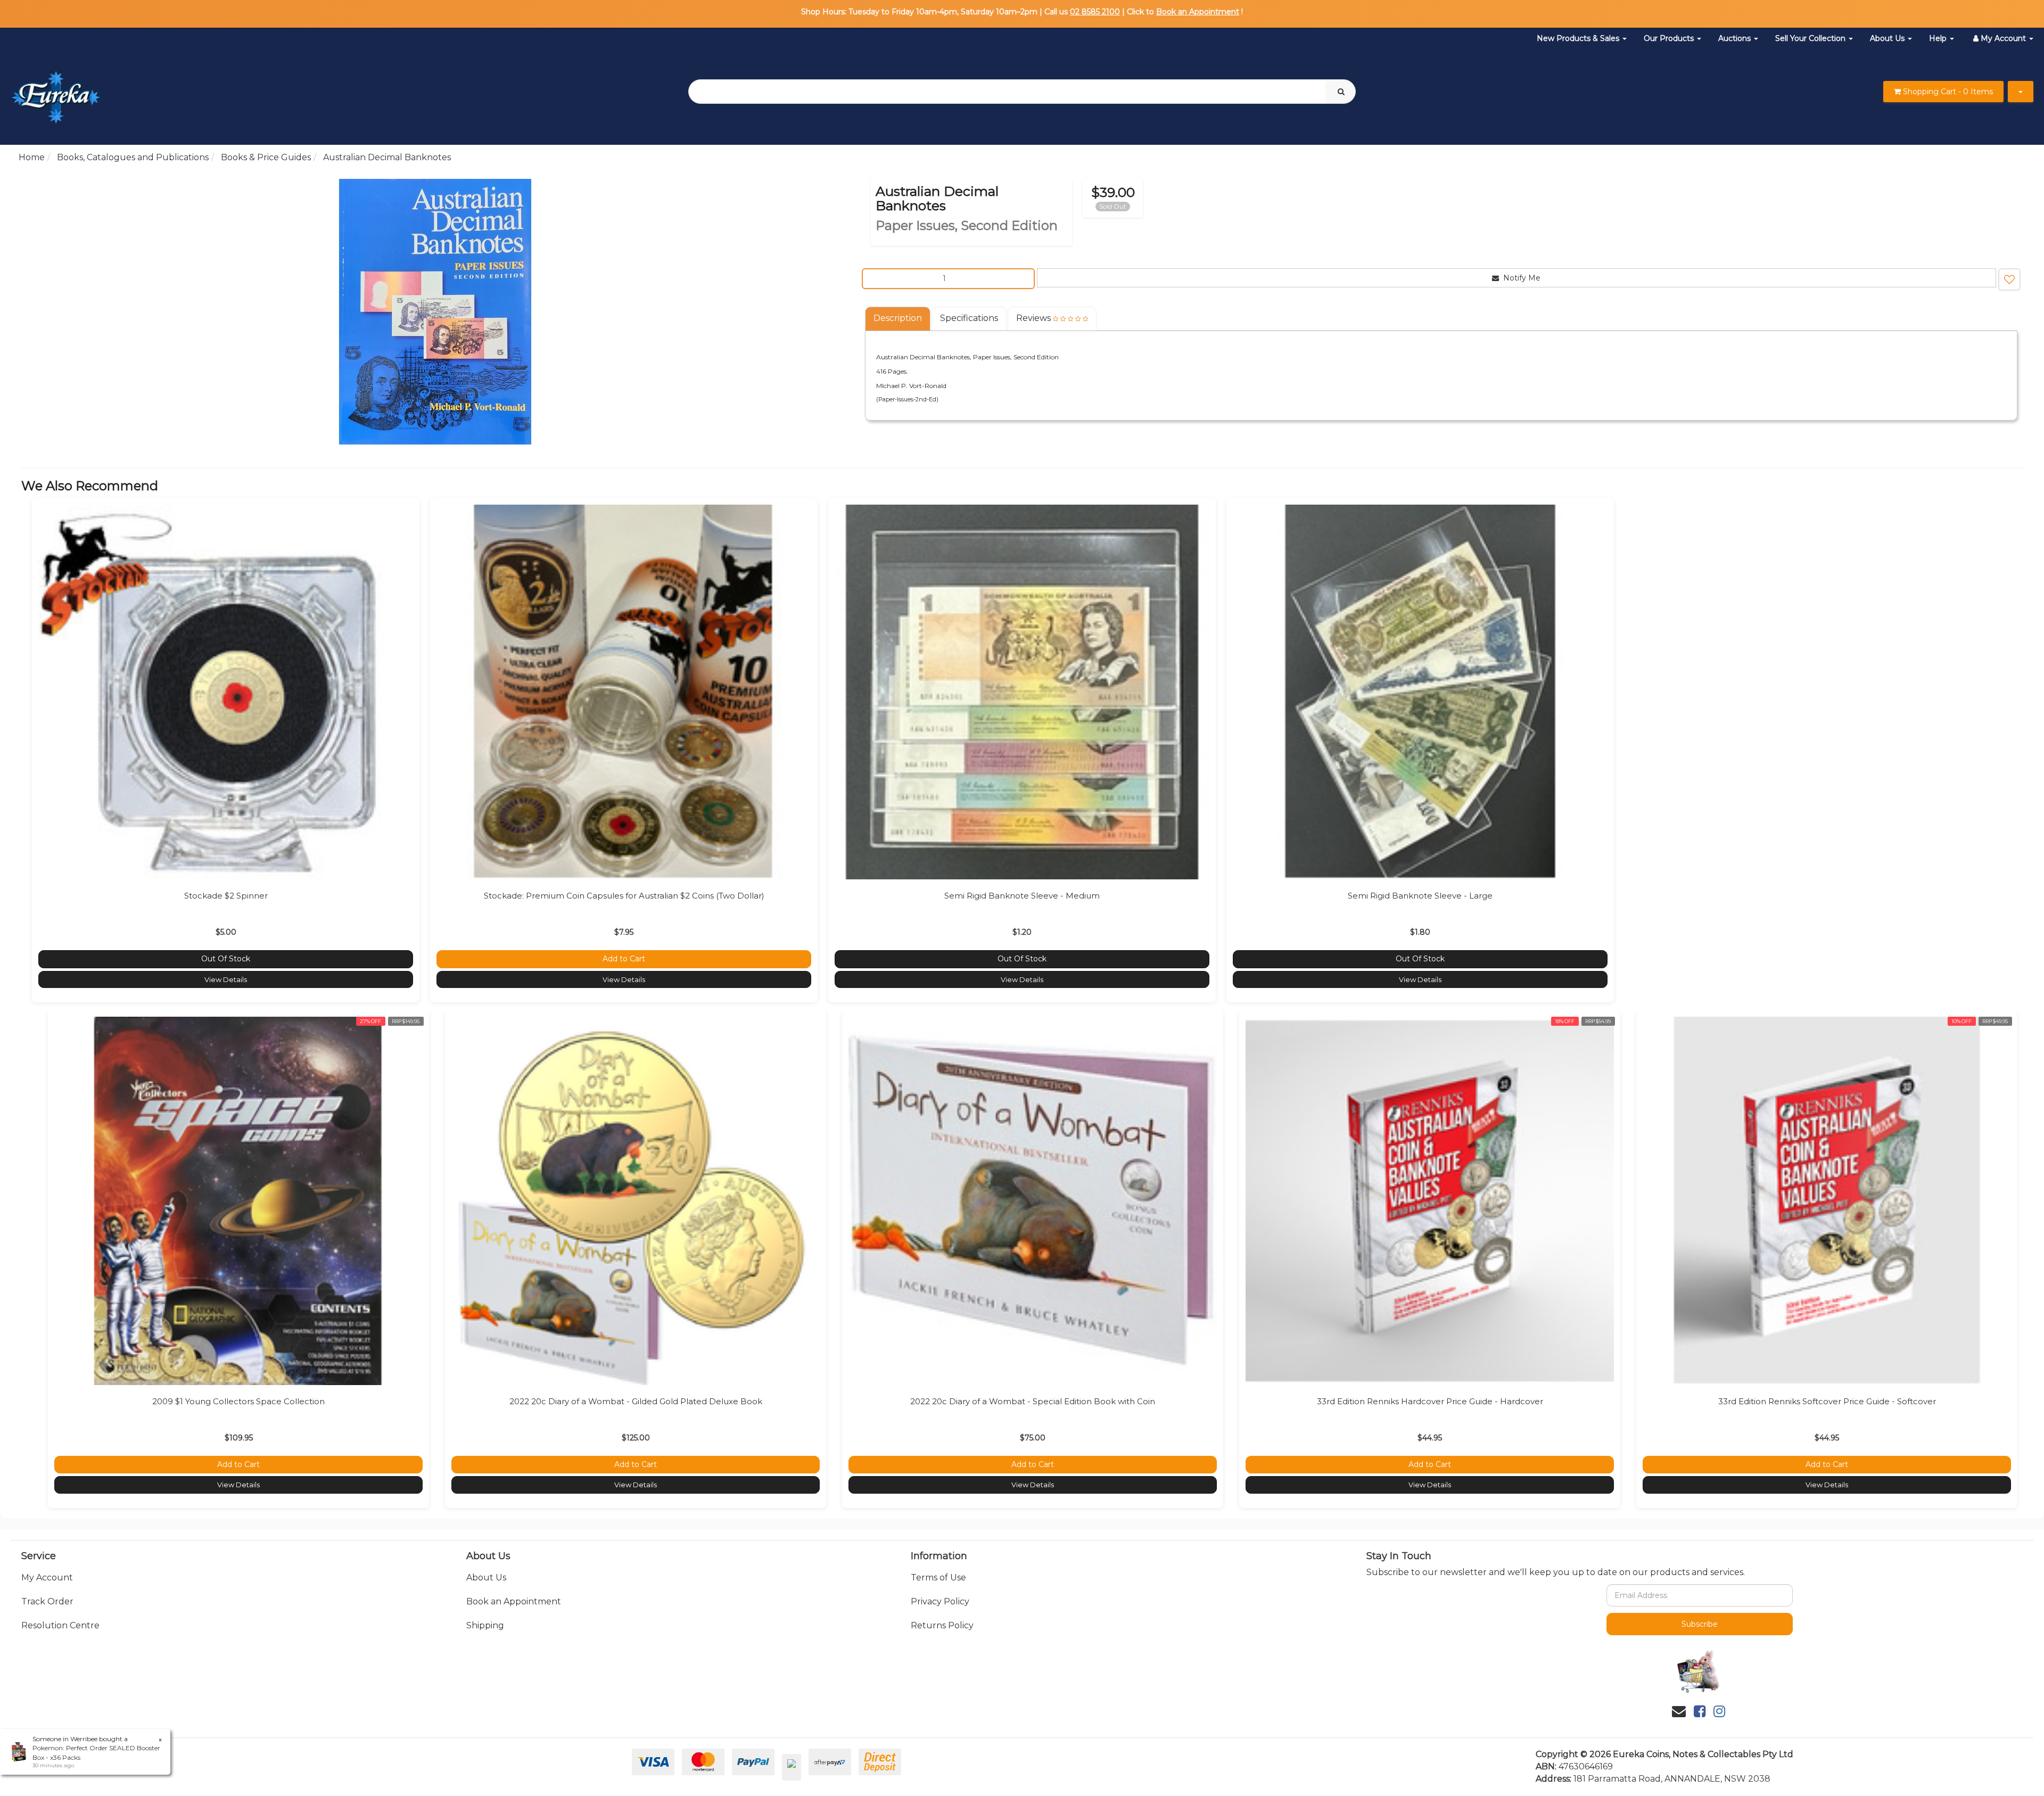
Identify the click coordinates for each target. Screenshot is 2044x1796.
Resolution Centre (60, 1625)
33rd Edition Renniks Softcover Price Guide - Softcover (1827, 1401)
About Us (1888, 38)
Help (1939, 38)
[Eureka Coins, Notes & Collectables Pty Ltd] (56, 91)
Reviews (1035, 318)
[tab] (898, 319)
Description (898, 318)
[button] (2009, 279)
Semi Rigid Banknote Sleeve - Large (1420, 896)
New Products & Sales (1579, 38)
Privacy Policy (940, 1601)
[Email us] (1679, 1711)
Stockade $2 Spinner (226, 896)
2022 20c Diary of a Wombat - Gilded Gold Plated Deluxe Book (636, 1401)
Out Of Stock (226, 959)
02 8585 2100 (1095, 12)
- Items (1948, 92)
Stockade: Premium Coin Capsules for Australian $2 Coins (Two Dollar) (624, 896)
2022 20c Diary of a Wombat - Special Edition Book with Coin (1033, 1401)
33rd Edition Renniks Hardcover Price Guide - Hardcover (1430, 1401)
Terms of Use (938, 1577)
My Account (47, 1577)
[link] (1700, 1711)
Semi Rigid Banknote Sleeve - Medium (1022, 896)
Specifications (969, 318)
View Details (226, 979)
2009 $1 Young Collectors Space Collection (238, 1401)
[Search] (1341, 92)
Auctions (1736, 38)
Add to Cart (624, 959)
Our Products (1670, 38)
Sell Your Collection (1811, 38)
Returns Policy (942, 1625)
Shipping (485, 1625)
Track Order (47, 1601)
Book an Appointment (1198, 12)
